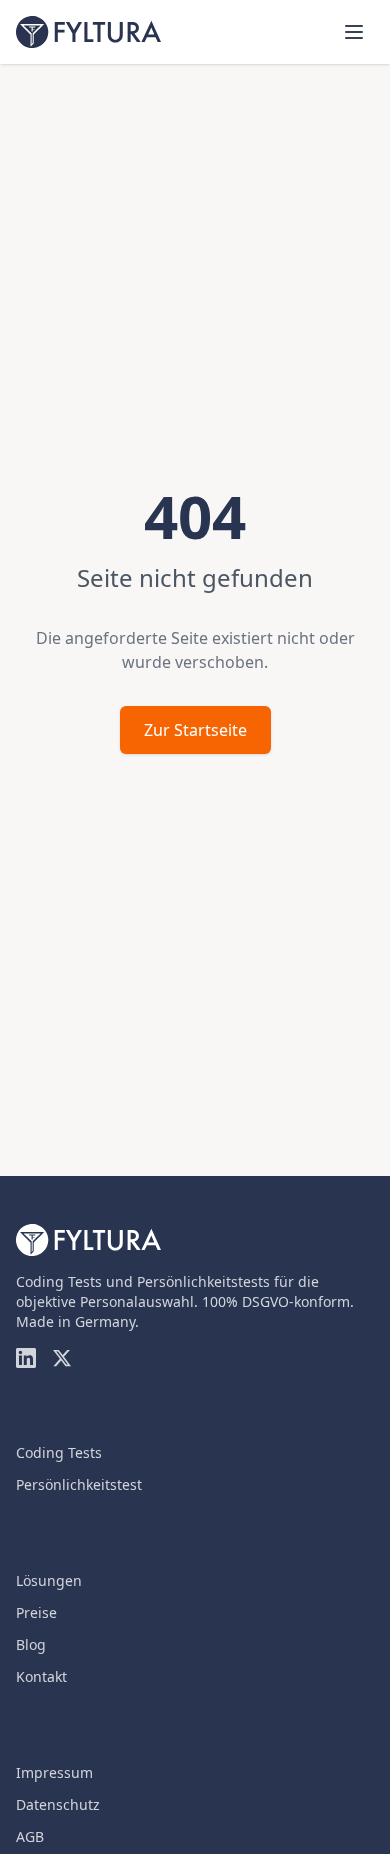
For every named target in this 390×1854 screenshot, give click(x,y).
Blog (31, 1644)
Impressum (54, 1772)
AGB (30, 1836)
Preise (36, 1612)
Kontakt (41, 1676)
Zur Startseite (195, 730)
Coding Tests (59, 1452)
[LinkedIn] (26, 1358)
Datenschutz (58, 1804)
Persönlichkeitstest (79, 1484)
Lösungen (49, 1580)
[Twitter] (62, 1358)
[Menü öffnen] (354, 32)
